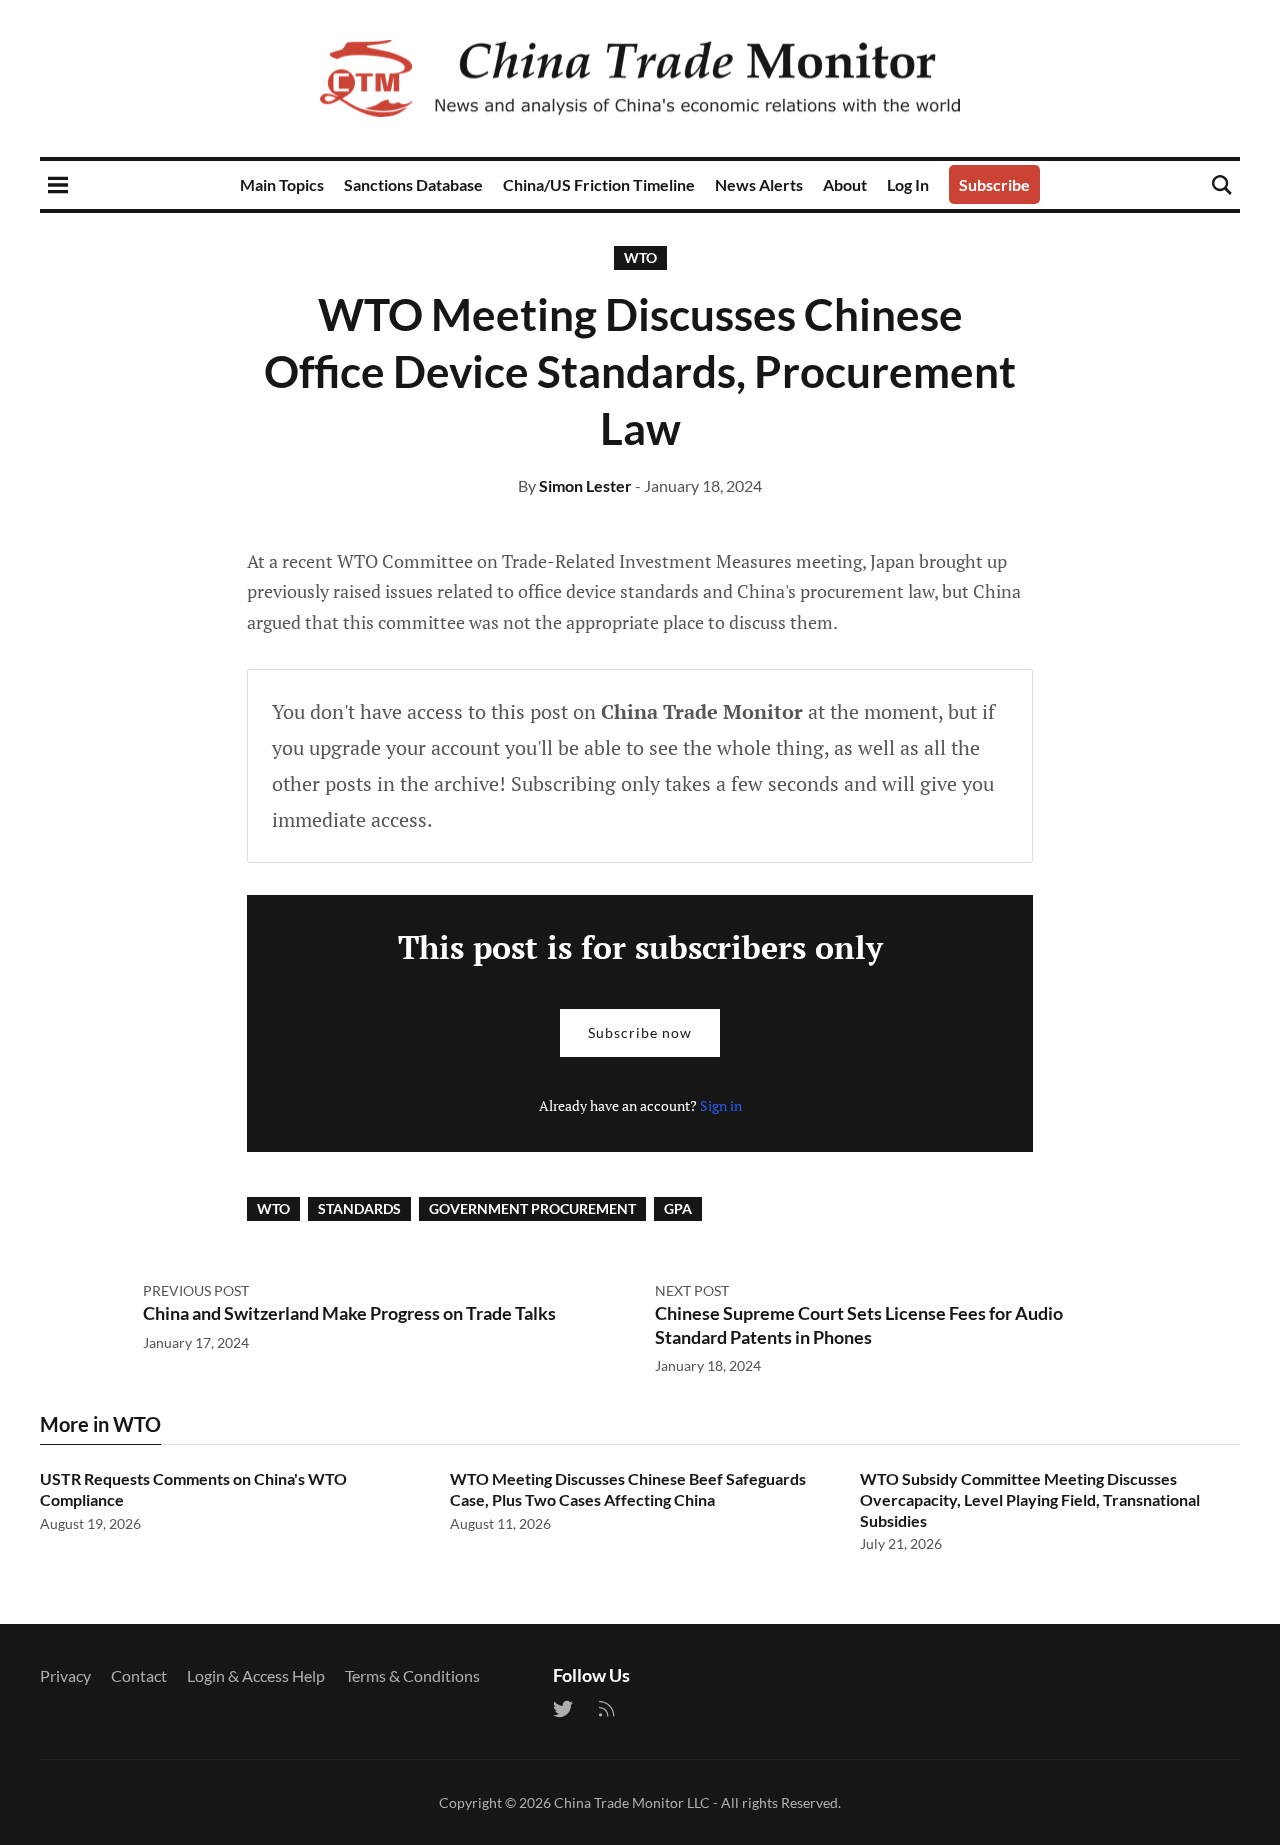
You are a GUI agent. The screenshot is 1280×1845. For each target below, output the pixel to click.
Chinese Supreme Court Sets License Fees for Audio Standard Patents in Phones (859, 1324)
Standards (359, 1208)
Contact (139, 1675)
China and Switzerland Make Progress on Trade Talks (349, 1313)
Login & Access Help (256, 1675)
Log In (908, 184)
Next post (692, 1290)
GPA (678, 1208)
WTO (640, 257)
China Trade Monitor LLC (632, 1802)
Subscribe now (640, 1032)
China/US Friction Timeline (599, 184)
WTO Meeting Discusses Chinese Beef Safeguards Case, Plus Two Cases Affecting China (628, 1489)
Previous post (196, 1290)
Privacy (65, 1675)
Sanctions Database (413, 184)
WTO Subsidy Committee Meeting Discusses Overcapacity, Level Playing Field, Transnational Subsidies (1030, 1499)
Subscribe (994, 184)
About (845, 184)
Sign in (721, 1105)
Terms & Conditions (412, 1675)
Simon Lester (585, 485)
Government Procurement (532, 1208)
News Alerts (759, 184)
